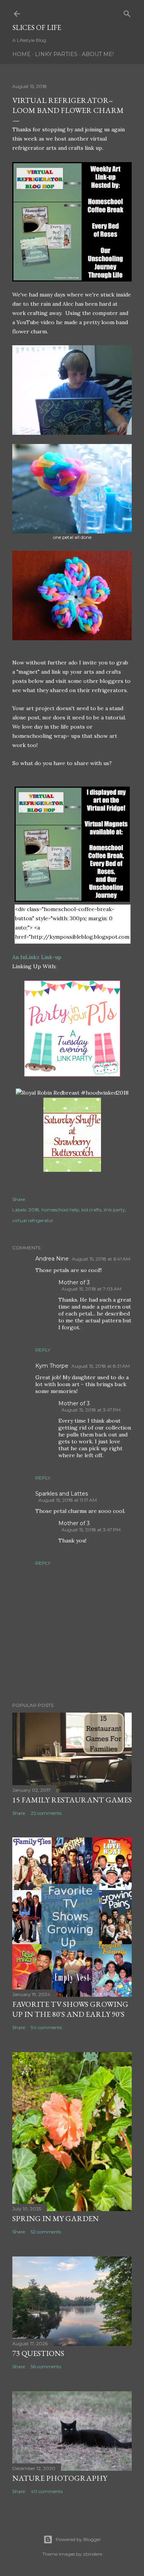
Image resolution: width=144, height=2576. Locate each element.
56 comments (46, 2366)
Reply (43, 1350)
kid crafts (91, 1210)
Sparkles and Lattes (62, 1494)
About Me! (98, 54)
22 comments (46, 1813)
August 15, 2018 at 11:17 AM (68, 1500)
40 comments (47, 2491)
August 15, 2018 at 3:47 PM (91, 1410)
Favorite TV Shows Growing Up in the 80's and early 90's (70, 2009)
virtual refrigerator (33, 1220)
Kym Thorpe (52, 1366)
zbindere (93, 2554)
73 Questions (38, 2353)
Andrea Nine (52, 1259)
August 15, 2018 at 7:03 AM (91, 1289)
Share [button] (19, 1199)
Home (22, 54)
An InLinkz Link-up (37, 957)
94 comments (46, 2027)
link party (114, 1210)
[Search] (127, 12)
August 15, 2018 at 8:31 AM (101, 1366)
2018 (34, 1210)
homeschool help (60, 1210)
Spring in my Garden (55, 2218)
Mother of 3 (74, 1282)
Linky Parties (56, 54)
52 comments (46, 2232)
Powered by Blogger (78, 2539)
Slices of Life (37, 27)
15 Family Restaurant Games (72, 1800)
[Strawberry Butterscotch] (72, 1170)
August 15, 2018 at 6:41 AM (101, 1259)
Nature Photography (60, 2478)
